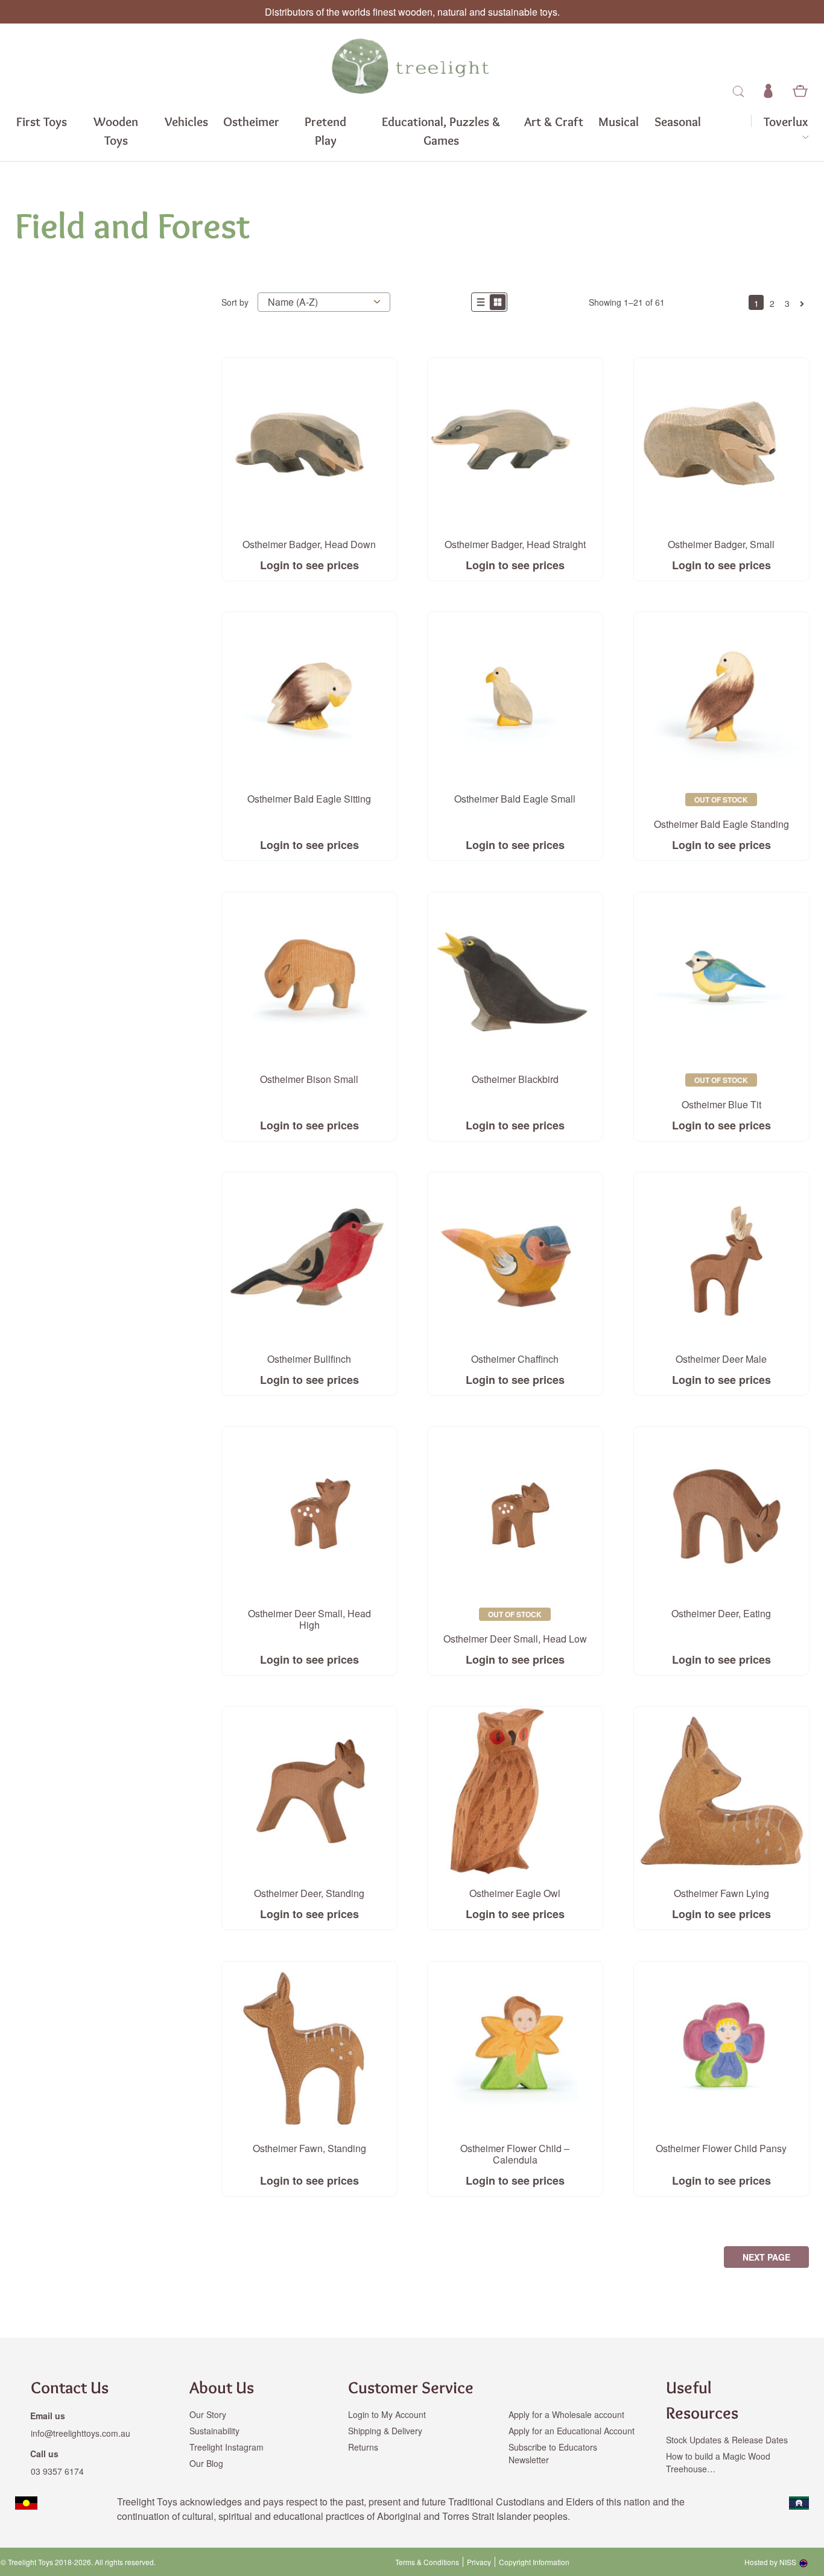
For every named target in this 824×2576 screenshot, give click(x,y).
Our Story (208, 2414)
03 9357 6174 (57, 2471)
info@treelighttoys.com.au (81, 2433)
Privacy (479, 2562)
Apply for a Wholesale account (566, 2414)
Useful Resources (702, 2400)
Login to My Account (387, 2414)
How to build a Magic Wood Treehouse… (718, 2462)
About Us (222, 2387)
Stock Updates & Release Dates (727, 2440)
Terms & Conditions (427, 2562)
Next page (766, 2257)
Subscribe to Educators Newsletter (553, 2453)
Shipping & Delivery (385, 2431)
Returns (363, 2447)
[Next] (802, 302)
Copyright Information (534, 2562)
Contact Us (70, 2387)
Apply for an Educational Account (572, 2431)
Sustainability (214, 2431)
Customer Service (411, 2387)
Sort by (235, 302)
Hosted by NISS (770, 2562)
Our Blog (206, 2463)
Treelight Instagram (227, 2447)
